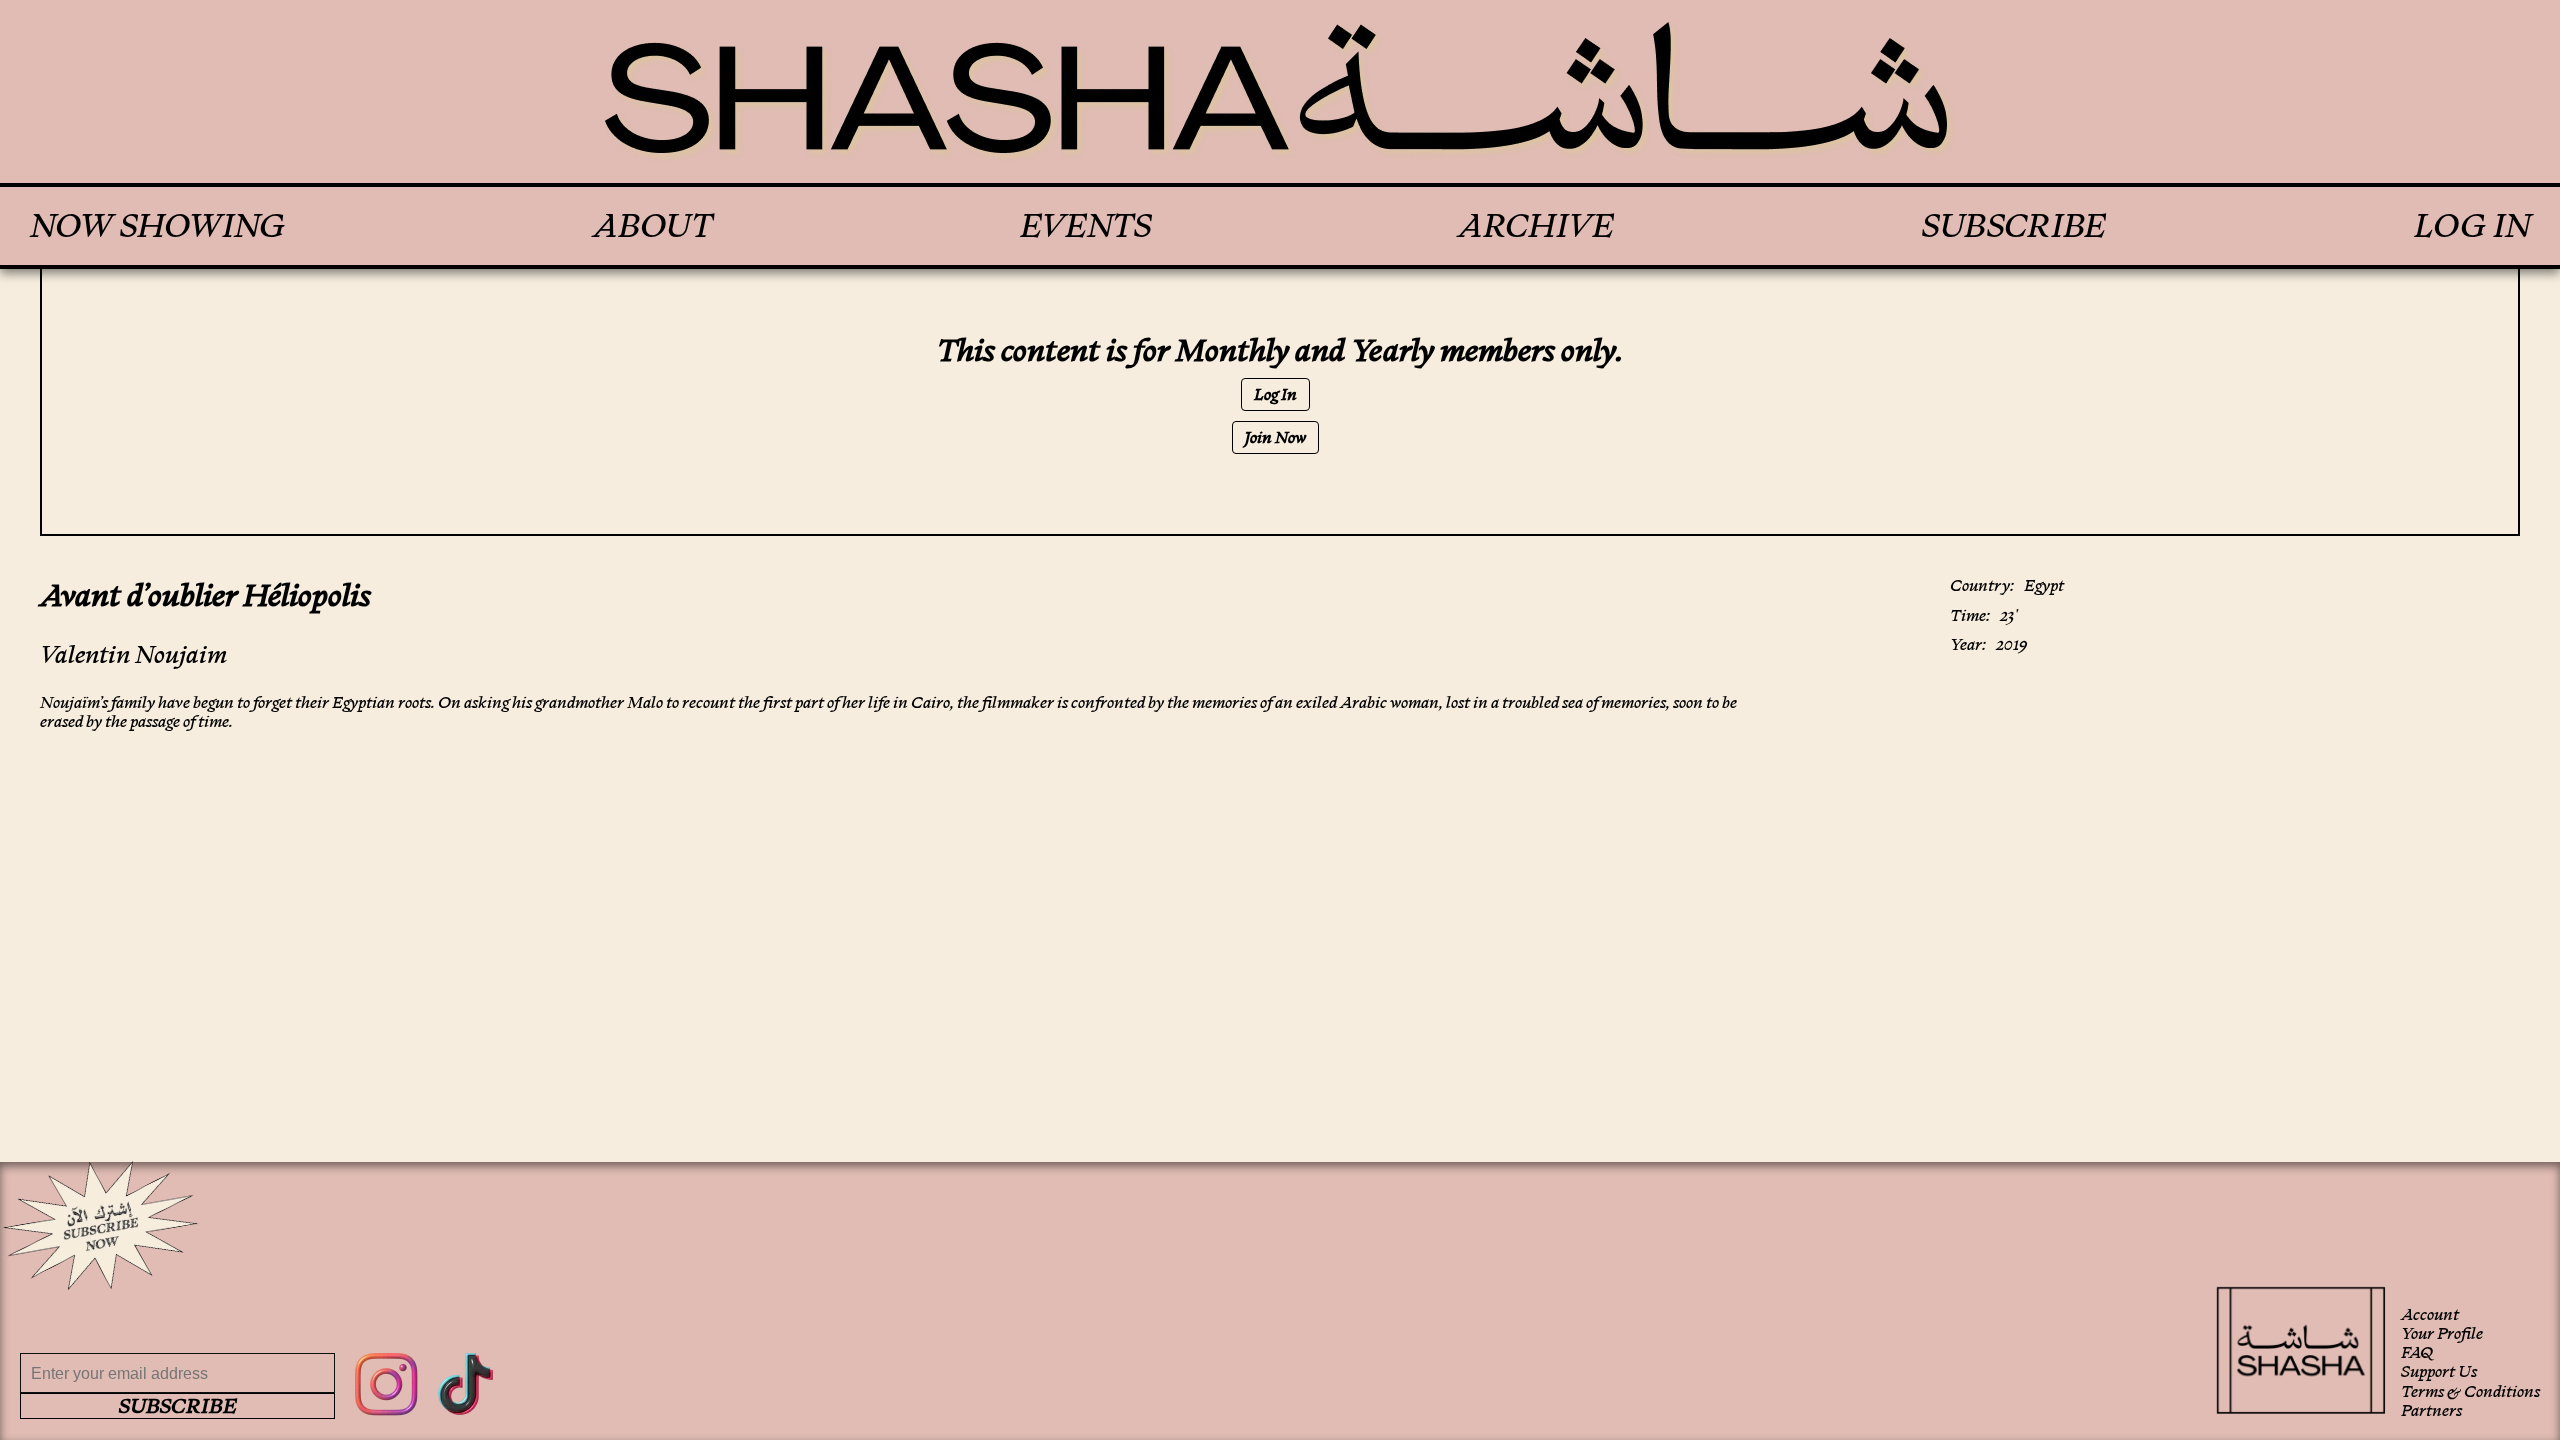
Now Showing (157, 226)
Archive (1536, 226)
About (652, 226)
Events (1085, 226)
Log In (2472, 226)
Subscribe (2014, 226)
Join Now (1275, 437)
